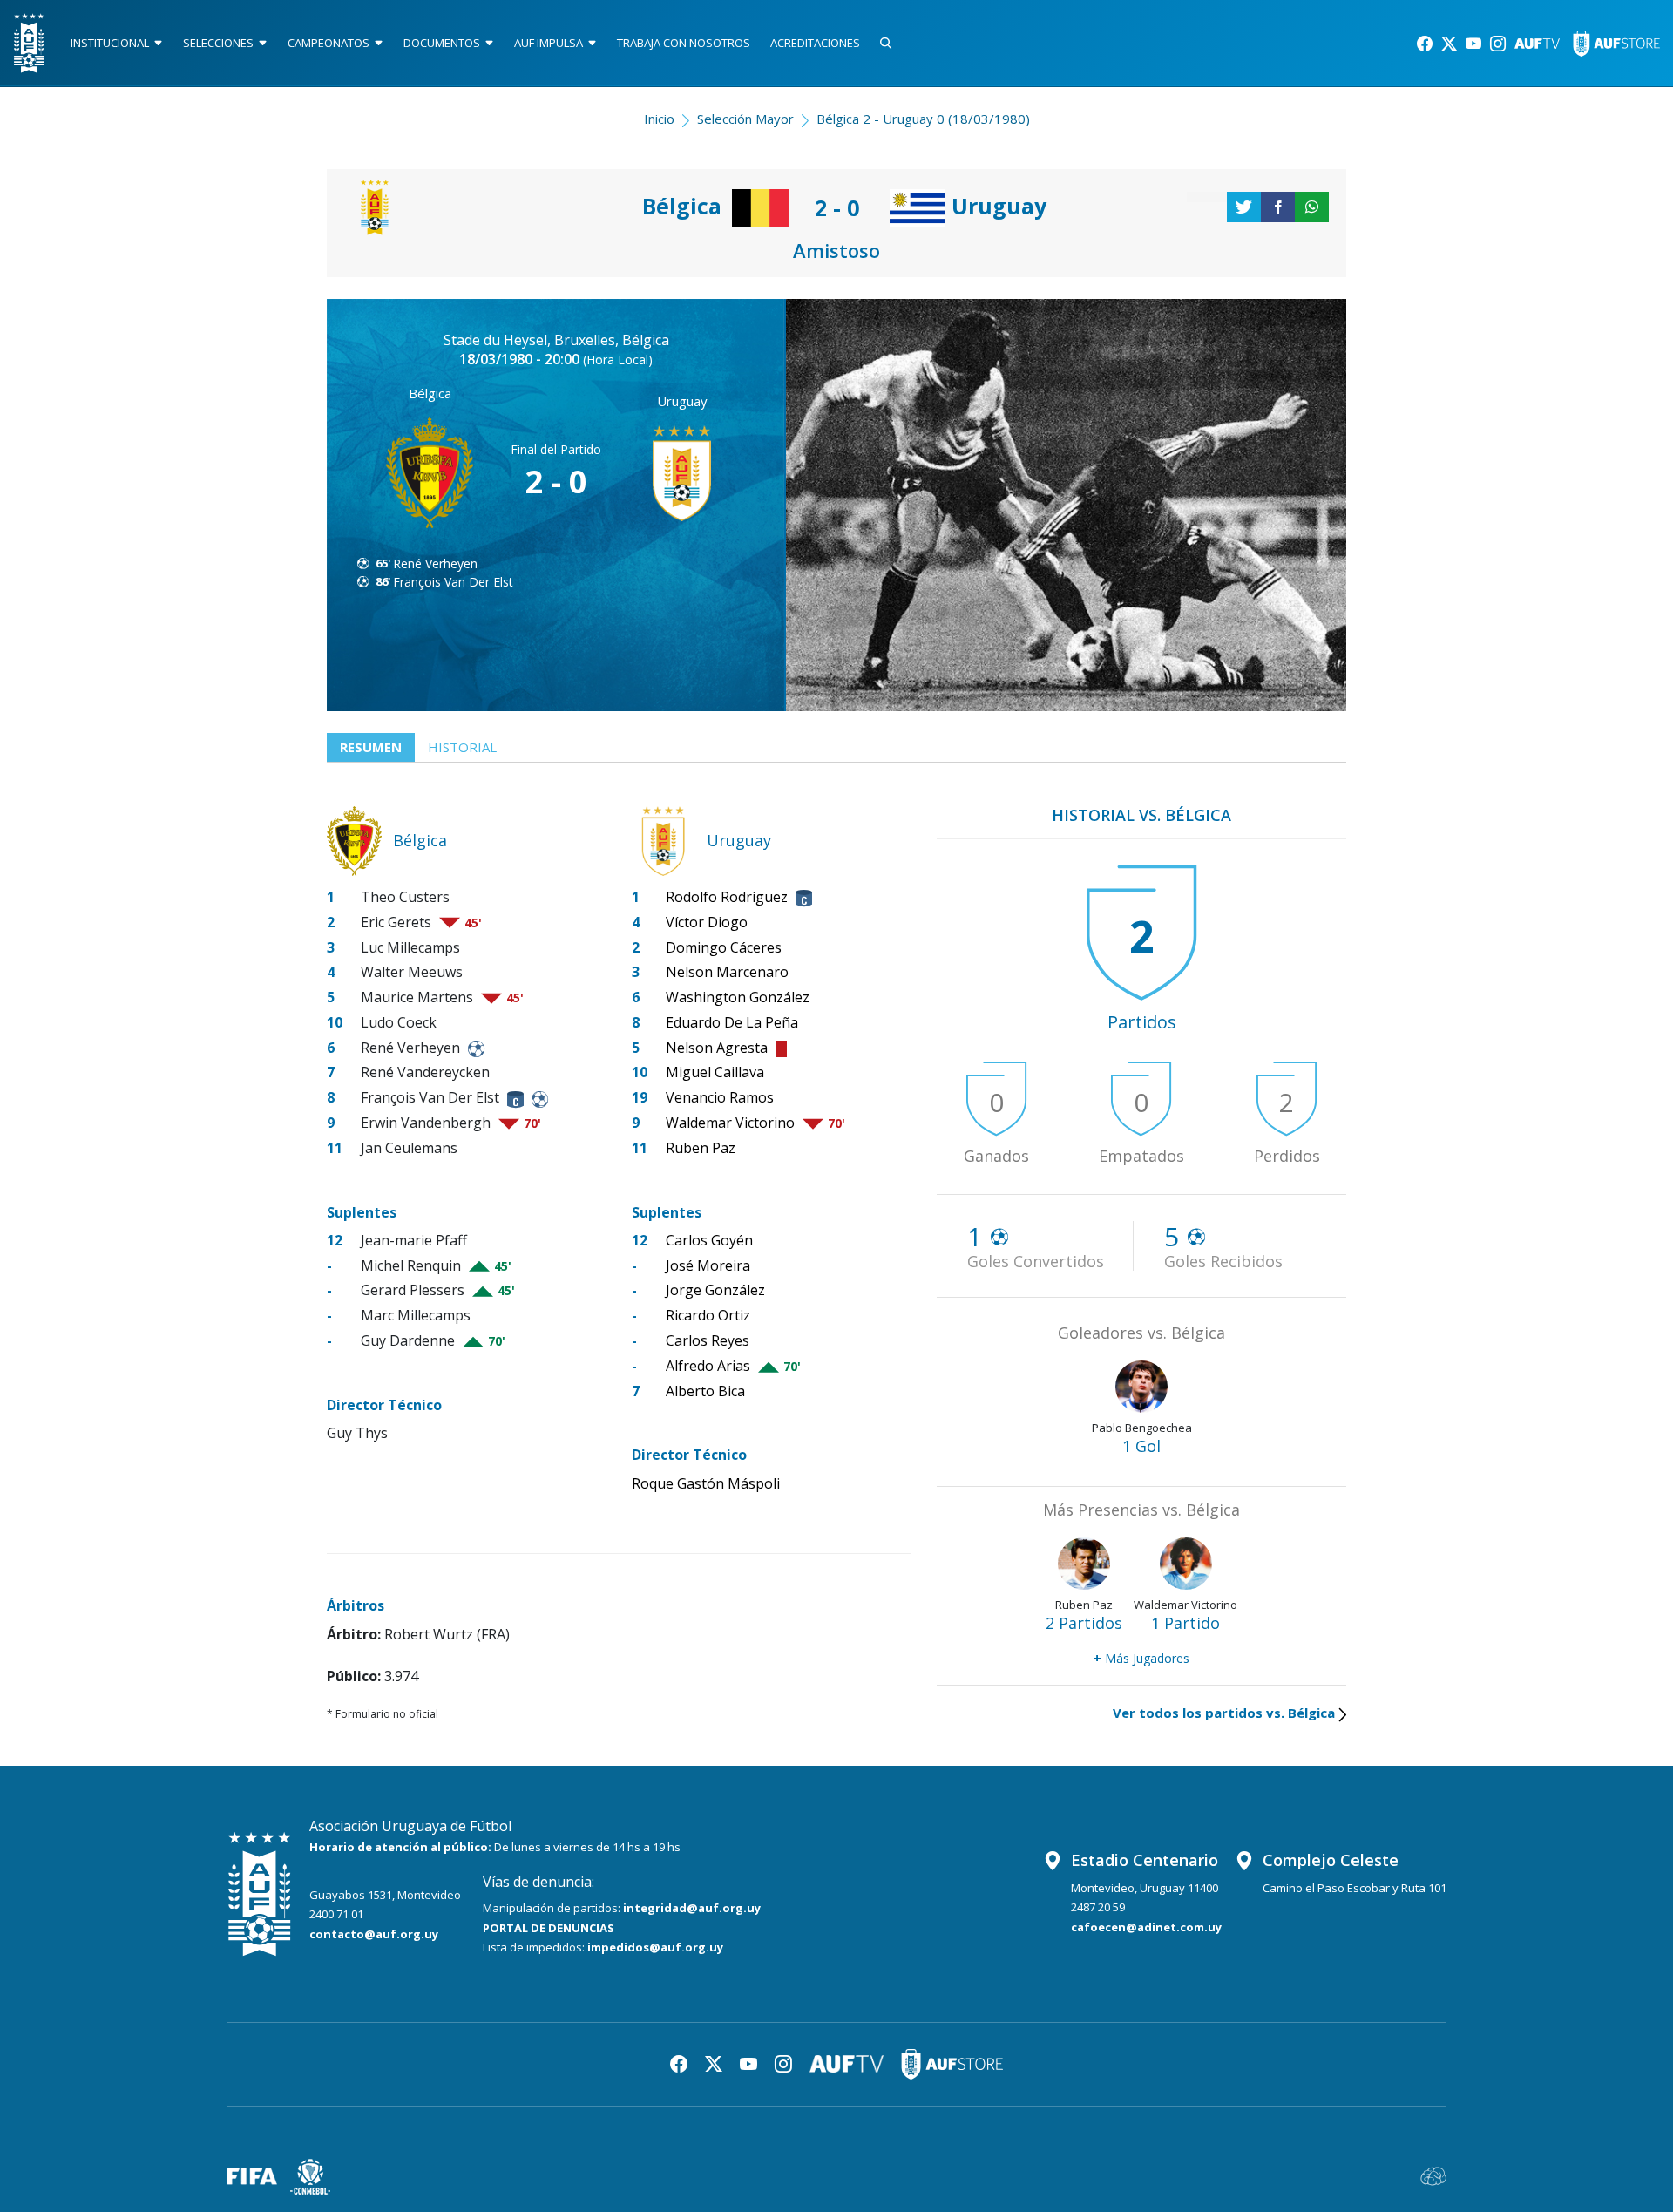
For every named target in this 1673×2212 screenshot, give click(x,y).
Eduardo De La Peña (732, 1022)
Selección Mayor (745, 119)
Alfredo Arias (708, 1366)
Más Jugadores (1141, 1658)
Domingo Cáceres (724, 947)
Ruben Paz (701, 1148)
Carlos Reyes (708, 1340)
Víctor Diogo (707, 922)
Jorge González (715, 1290)
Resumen (371, 747)
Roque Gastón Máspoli (706, 1483)
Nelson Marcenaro (727, 972)
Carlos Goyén (709, 1240)
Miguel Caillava (715, 1072)
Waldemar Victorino (730, 1123)
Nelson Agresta (717, 1048)
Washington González (738, 997)
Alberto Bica (705, 1391)
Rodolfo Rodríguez (727, 897)
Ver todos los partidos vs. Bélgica (1224, 1713)
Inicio (659, 119)
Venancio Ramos (720, 1097)
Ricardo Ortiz (708, 1315)
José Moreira (708, 1265)
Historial (462, 747)
